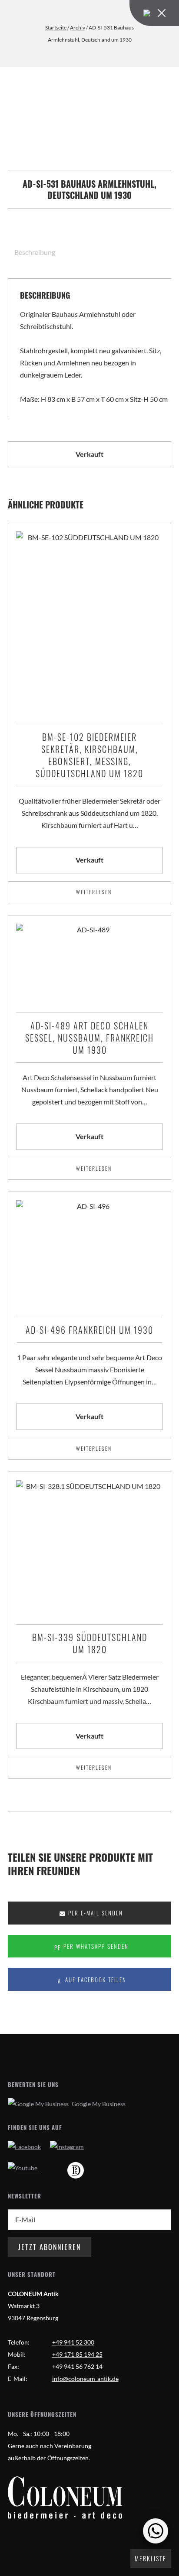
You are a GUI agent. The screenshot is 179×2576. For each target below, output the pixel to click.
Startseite (56, 28)
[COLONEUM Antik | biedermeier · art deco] (65, 2498)
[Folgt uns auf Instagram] (67, 2147)
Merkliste (151, 2558)
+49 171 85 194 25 (77, 2354)
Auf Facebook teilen (95, 1980)
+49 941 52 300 (73, 2342)
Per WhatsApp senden (95, 1946)
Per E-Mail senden (94, 1913)
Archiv (78, 28)
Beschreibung (35, 252)
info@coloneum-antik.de (85, 2379)
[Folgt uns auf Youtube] (23, 2168)
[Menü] (154, 13)
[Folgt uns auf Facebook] (24, 2147)
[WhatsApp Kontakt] (156, 2531)
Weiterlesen (94, 892)
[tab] (31, 252)
